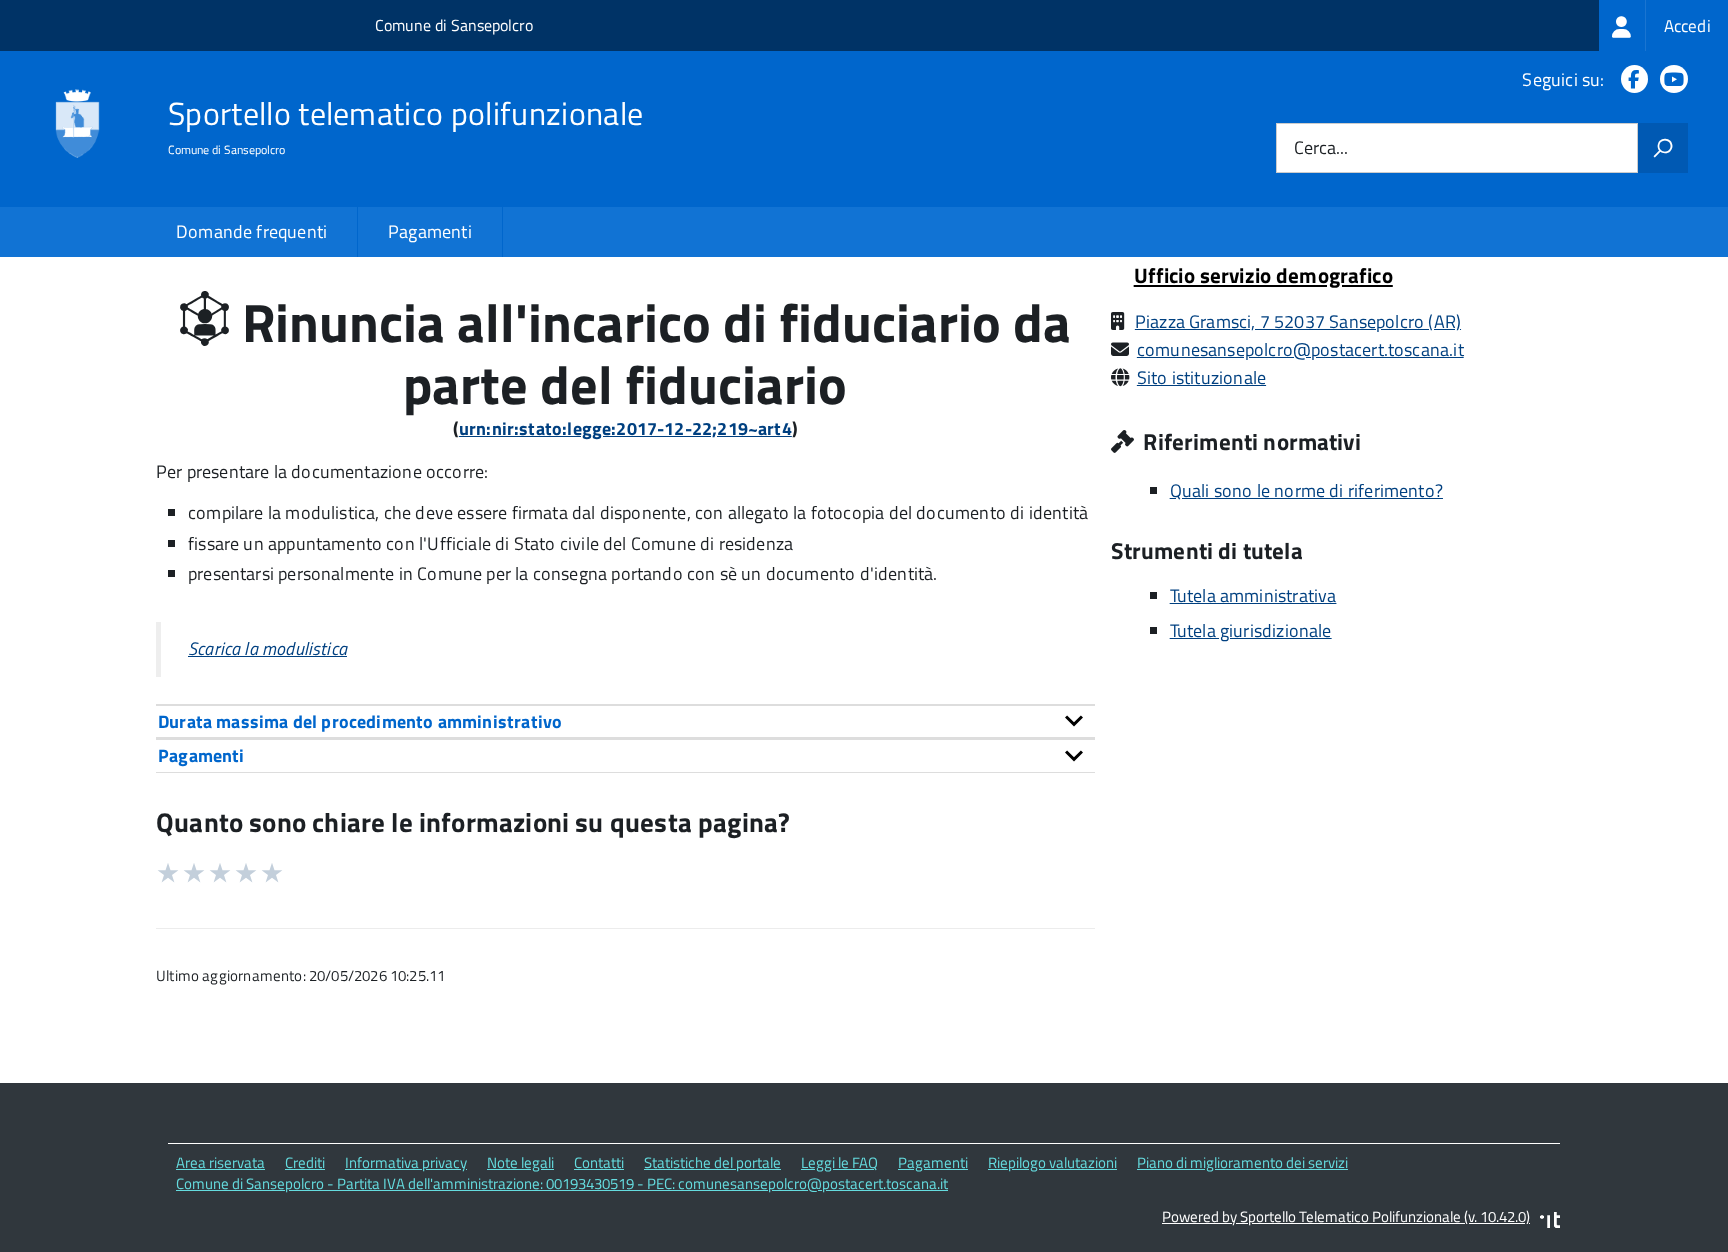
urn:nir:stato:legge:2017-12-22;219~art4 (625, 428)
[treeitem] (1663, 25)
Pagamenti (430, 231)
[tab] (625, 721)
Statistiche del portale (712, 1162)
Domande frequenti (251, 231)
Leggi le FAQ (839, 1162)
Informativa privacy (406, 1162)
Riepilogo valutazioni (1052, 1162)
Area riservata (220, 1162)
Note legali (520, 1162)
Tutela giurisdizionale (1251, 630)
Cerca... (1321, 148)
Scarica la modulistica (267, 648)
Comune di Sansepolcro (454, 25)
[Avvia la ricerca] (1663, 148)
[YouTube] (1670, 79)
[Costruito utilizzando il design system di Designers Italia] (1550, 1222)
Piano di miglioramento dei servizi (1242, 1162)
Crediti (305, 1162)
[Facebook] (1630, 79)
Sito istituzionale (1201, 377)
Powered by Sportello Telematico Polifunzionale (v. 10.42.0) (1346, 1216)
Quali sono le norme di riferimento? (1306, 490)
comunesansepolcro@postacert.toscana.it (1300, 349)
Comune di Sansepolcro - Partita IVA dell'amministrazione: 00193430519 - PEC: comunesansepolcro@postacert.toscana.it (562, 1183)
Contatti (599, 1162)
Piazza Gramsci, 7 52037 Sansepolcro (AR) (1298, 321)
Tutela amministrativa (1253, 595)
